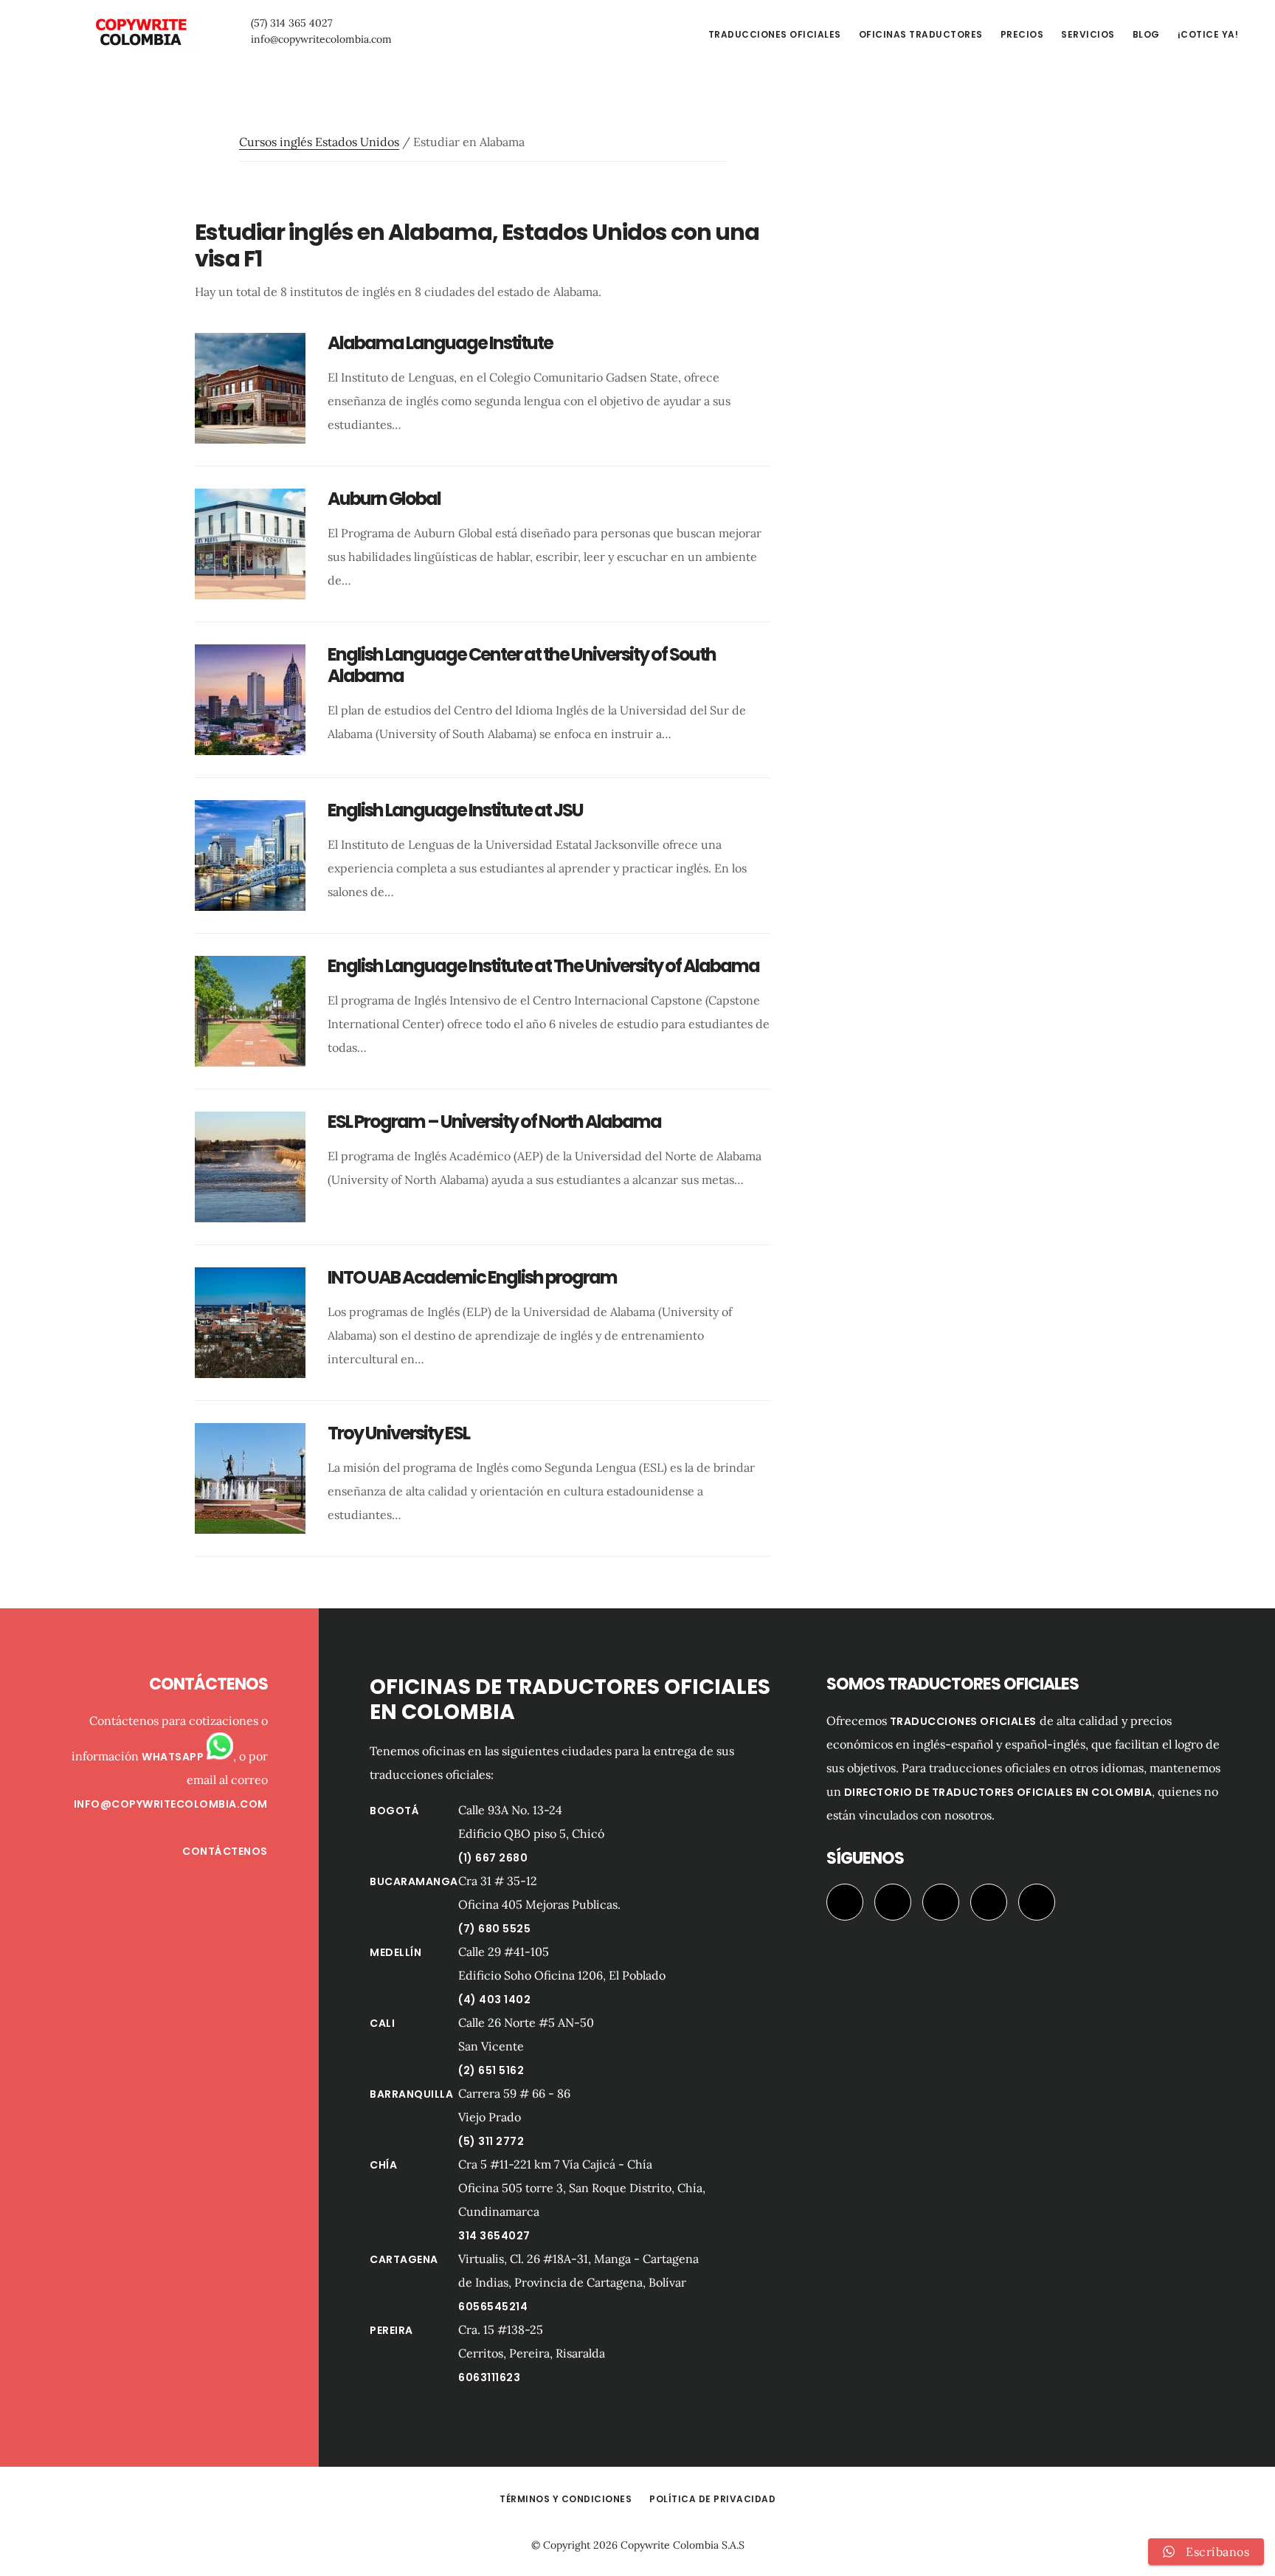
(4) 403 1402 (494, 2000)
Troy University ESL (398, 1433)
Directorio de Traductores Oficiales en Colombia (998, 1792)
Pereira (391, 2330)
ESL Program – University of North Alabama (494, 1122)
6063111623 (489, 2377)
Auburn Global (384, 499)
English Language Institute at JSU (455, 810)
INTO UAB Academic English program (472, 1277)
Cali (382, 2023)
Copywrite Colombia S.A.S (683, 2545)
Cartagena (404, 2259)
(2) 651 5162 (491, 2070)
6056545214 (493, 2307)
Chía (383, 2165)
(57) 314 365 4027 (291, 23)
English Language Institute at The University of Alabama (543, 966)
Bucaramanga (414, 1881)
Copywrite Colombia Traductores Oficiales (140, 32)
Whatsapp (174, 1757)
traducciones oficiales (963, 1721)
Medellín (395, 1952)
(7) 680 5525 (494, 1929)
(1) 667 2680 (493, 1858)
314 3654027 (494, 2236)
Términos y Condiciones (566, 2499)
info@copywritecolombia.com (321, 39)
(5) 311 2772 (491, 2141)
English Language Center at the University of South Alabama (522, 665)
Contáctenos (225, 1851)
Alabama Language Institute (440, 343)
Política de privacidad (712, 2499)
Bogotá (394, 1811)
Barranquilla (411, 2094)
